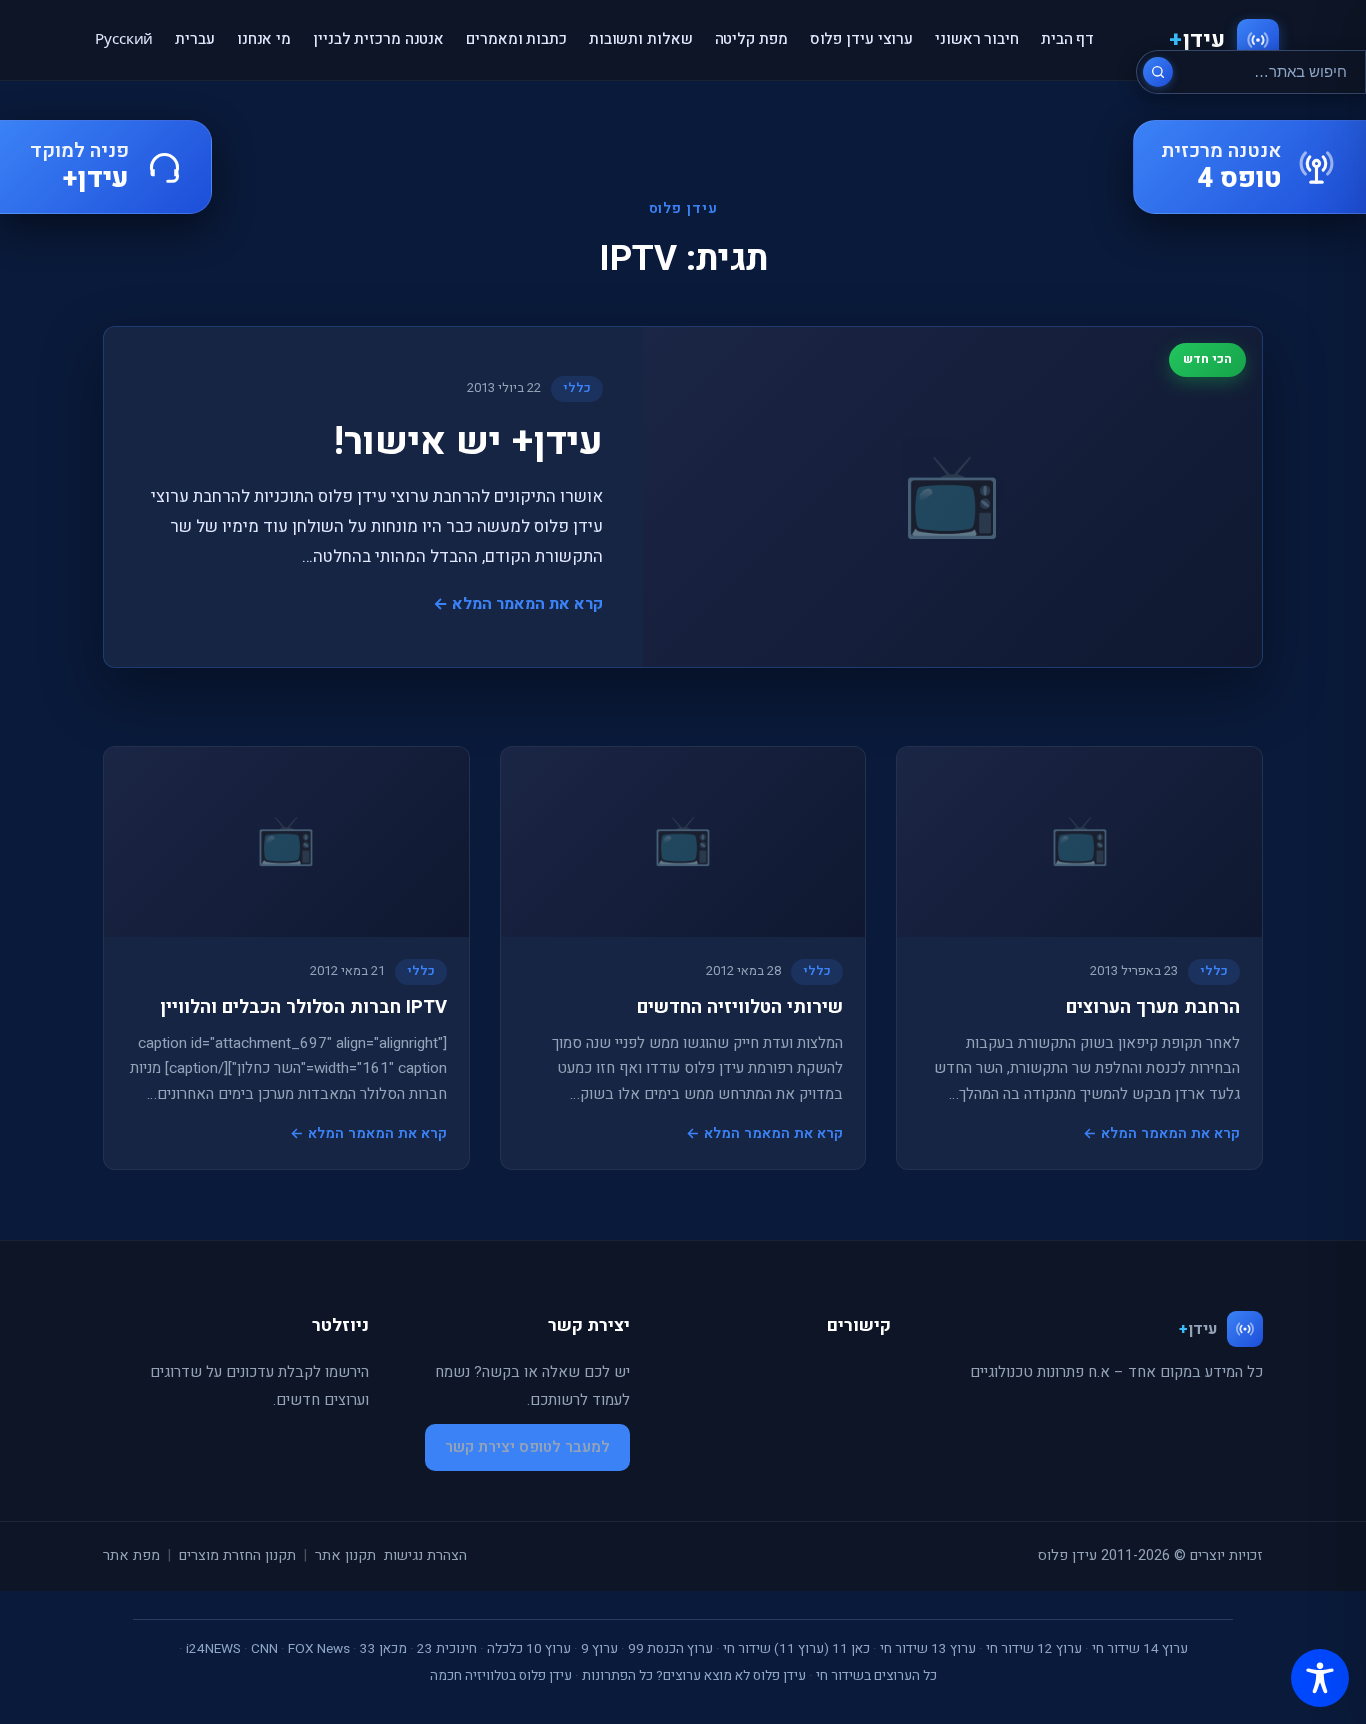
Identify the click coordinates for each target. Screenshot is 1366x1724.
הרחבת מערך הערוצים (1153, 1007)
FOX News (319, 1649)
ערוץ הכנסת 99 (670, 1649)
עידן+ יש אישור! (468, 442)
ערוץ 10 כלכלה (529, 1649)
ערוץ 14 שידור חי (1140, 1649)
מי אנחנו (264, 39)
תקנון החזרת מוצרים (237, 1555)
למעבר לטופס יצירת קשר (527, 1447)
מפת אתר (131, 1555)
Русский (124, 39)
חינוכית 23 (447, 1649)
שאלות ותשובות (641, 39)
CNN (264, 1649)
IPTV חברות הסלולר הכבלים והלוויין (303, 1007)
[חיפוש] (1158, 72)
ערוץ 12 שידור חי (1034, 1649)
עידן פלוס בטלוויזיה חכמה (501, 1676)
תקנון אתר (345, 1555)
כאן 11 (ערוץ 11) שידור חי (796, 1649)
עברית (195, 39)
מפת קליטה (751, 39)
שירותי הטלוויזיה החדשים (740, 1007)
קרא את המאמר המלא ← (518, 604)
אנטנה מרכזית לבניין (378, 39)
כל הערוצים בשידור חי (876, 1676)
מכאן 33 (383, 1649)
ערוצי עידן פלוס (862, 39)
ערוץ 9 (599, 1649)
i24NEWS (213, 1649)
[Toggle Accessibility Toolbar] (1320, 1678)
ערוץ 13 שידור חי (928, 1649)
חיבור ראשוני (977, 39)
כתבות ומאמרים (516, 39)
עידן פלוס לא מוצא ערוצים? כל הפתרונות (694, 1676)
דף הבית (1067, 39)
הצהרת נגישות (425, 1555)
